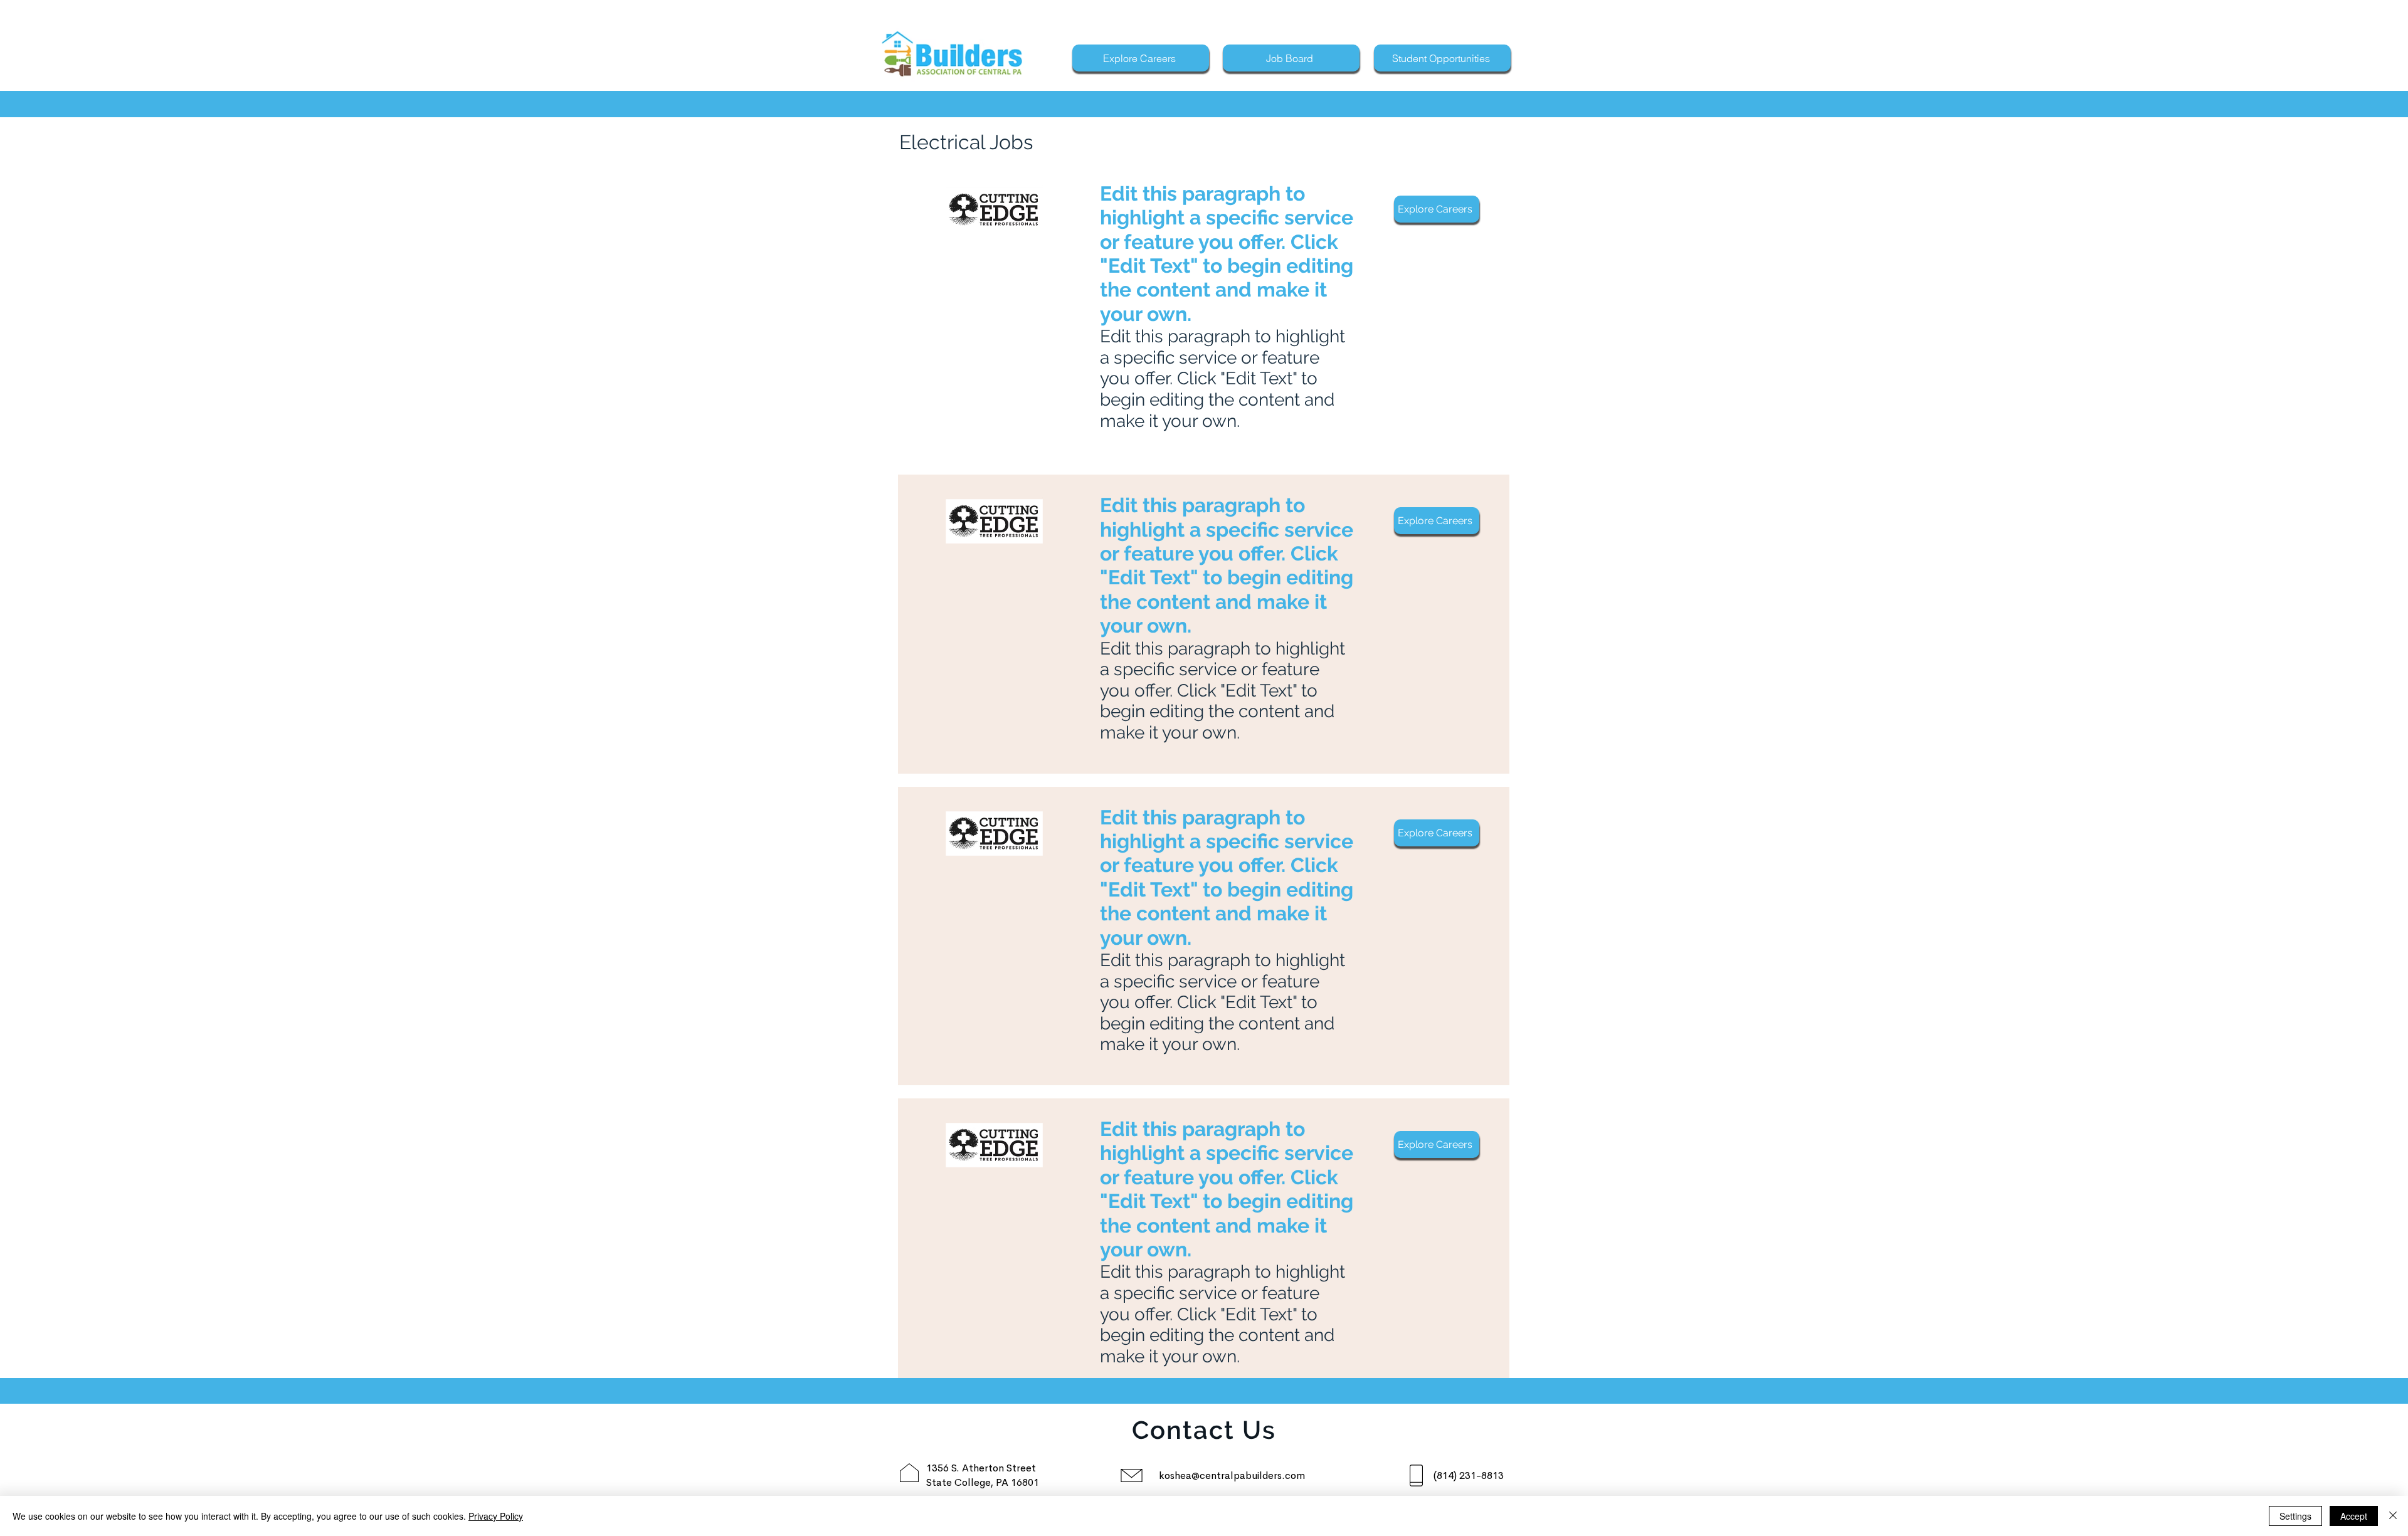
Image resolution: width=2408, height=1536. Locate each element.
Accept (2354, 1516)
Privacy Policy (496, 1516)
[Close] (2393, 1516)
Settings (2295, 1516)
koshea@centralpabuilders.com (1232, 1476)
